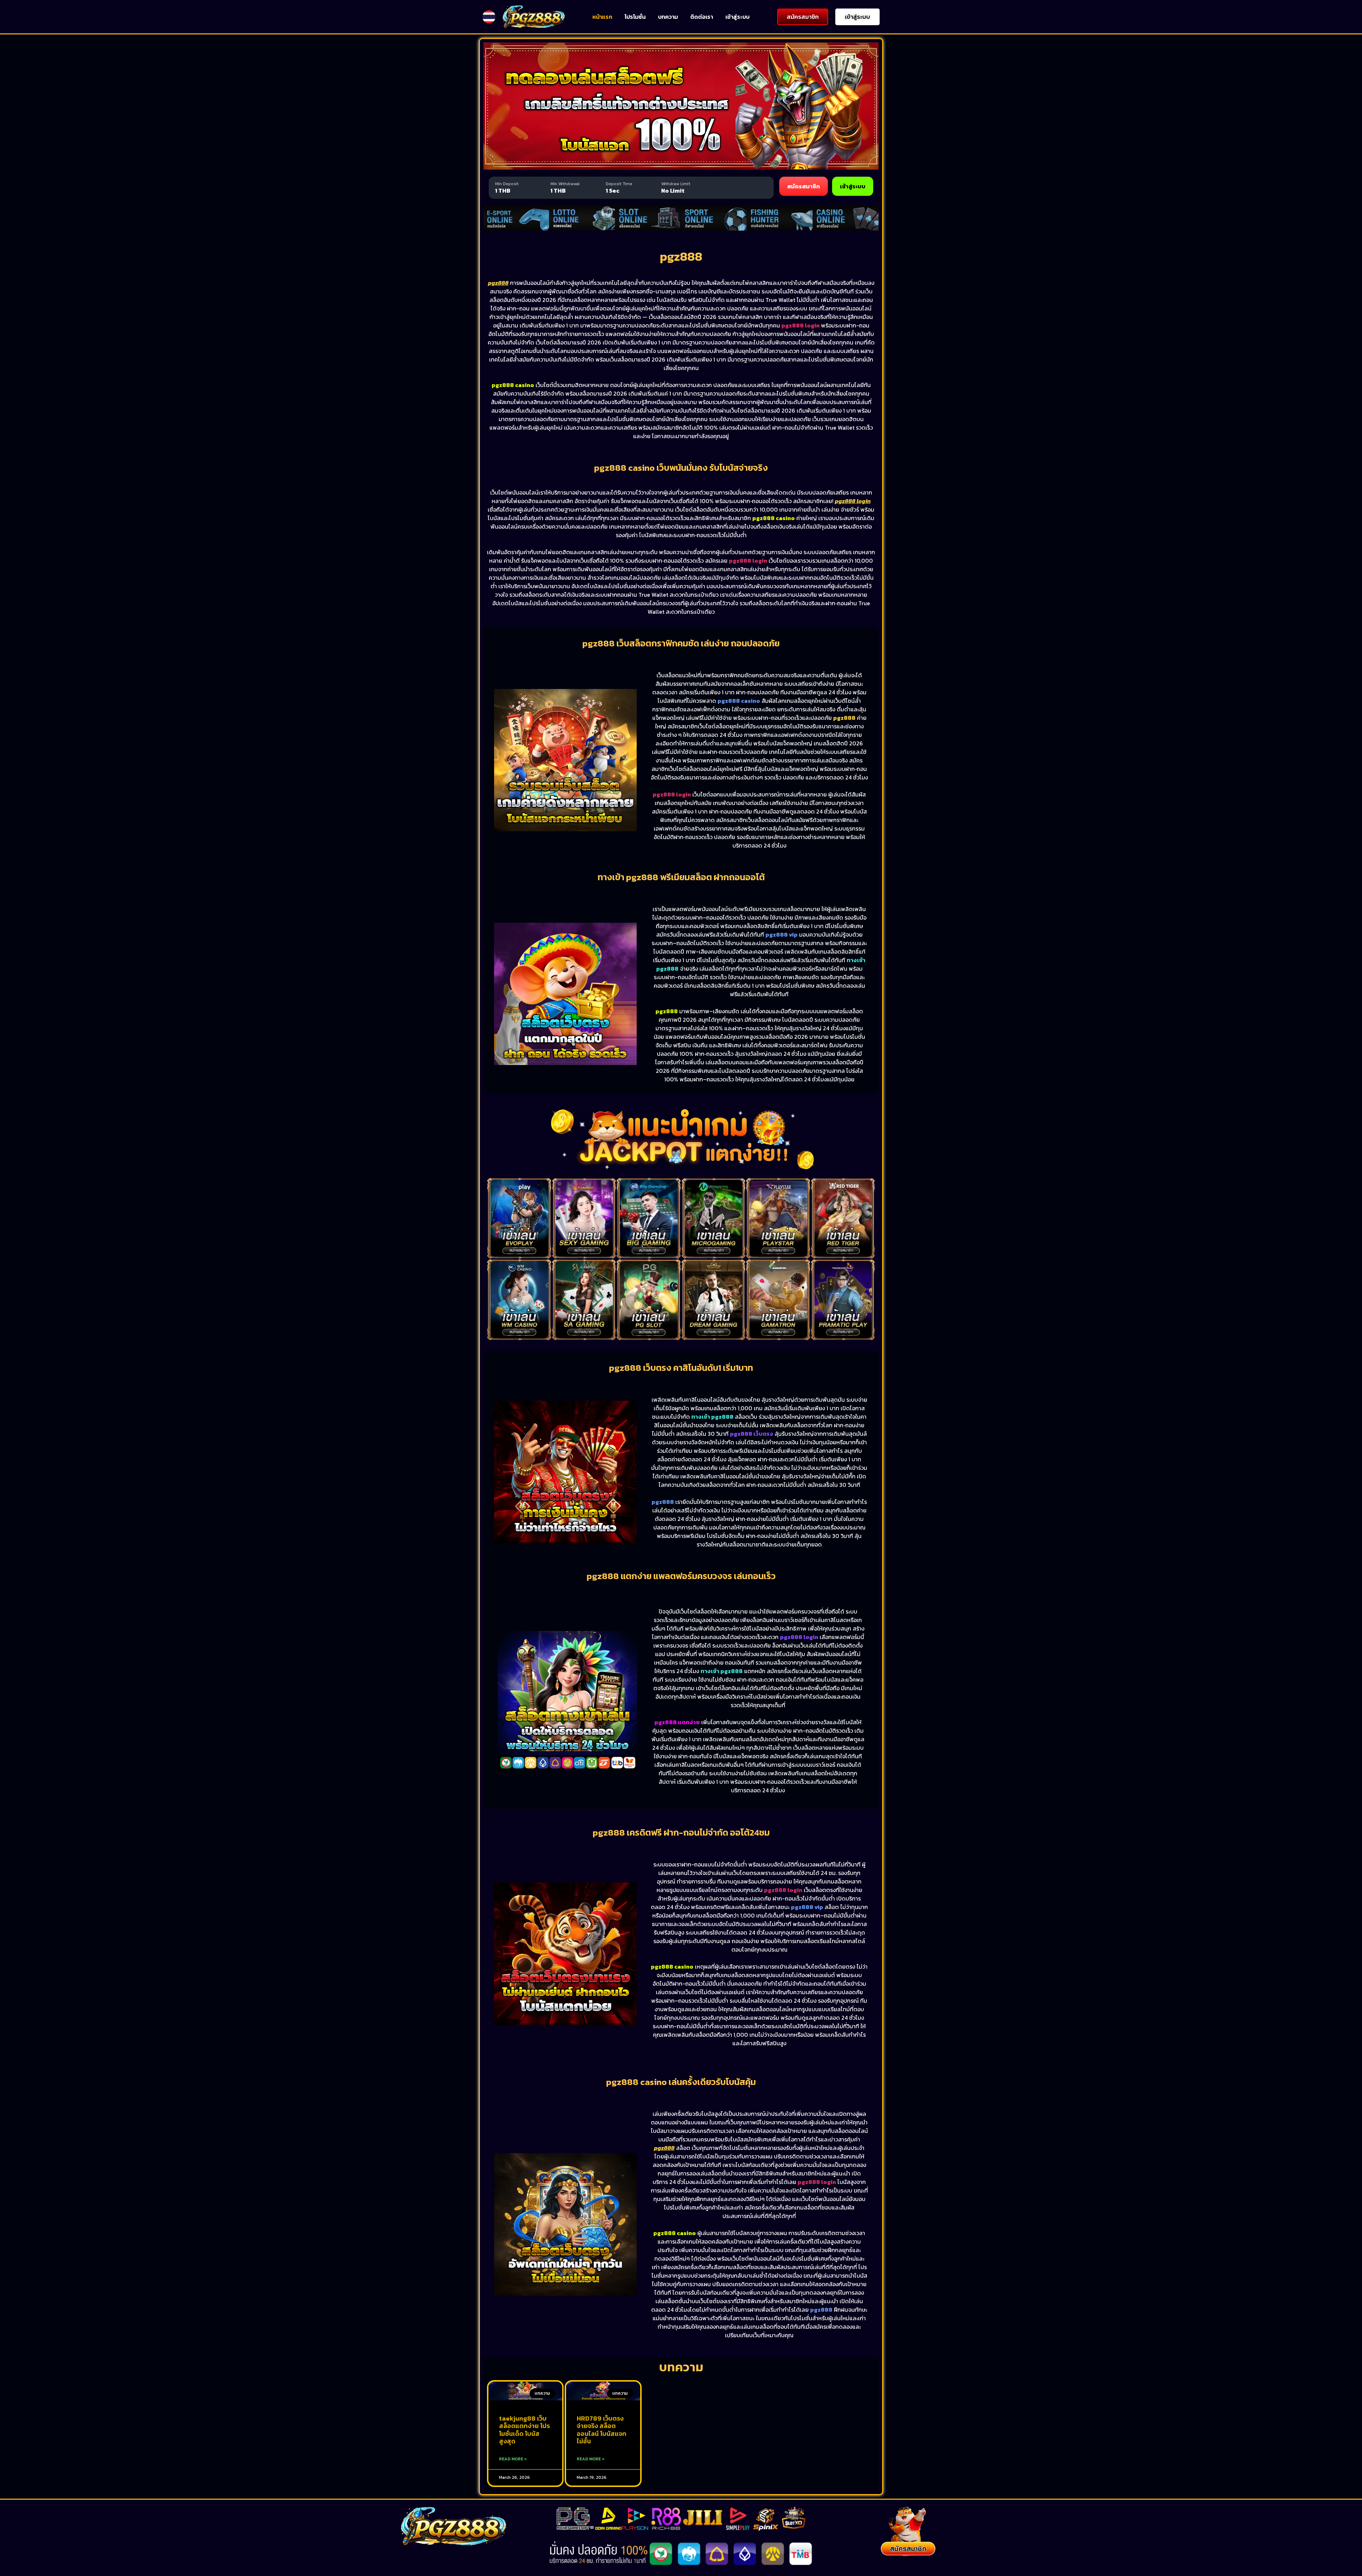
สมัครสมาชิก (804, 186)
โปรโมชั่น (635, 17)
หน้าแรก (602, 17)
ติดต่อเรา (702, 17)
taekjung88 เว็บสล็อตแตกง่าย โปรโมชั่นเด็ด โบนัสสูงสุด (524, 2430)
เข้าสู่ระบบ (737, 17)
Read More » (513, 2459)
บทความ (668, 17)
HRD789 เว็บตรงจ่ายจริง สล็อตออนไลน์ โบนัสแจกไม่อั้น (602, 2430)
